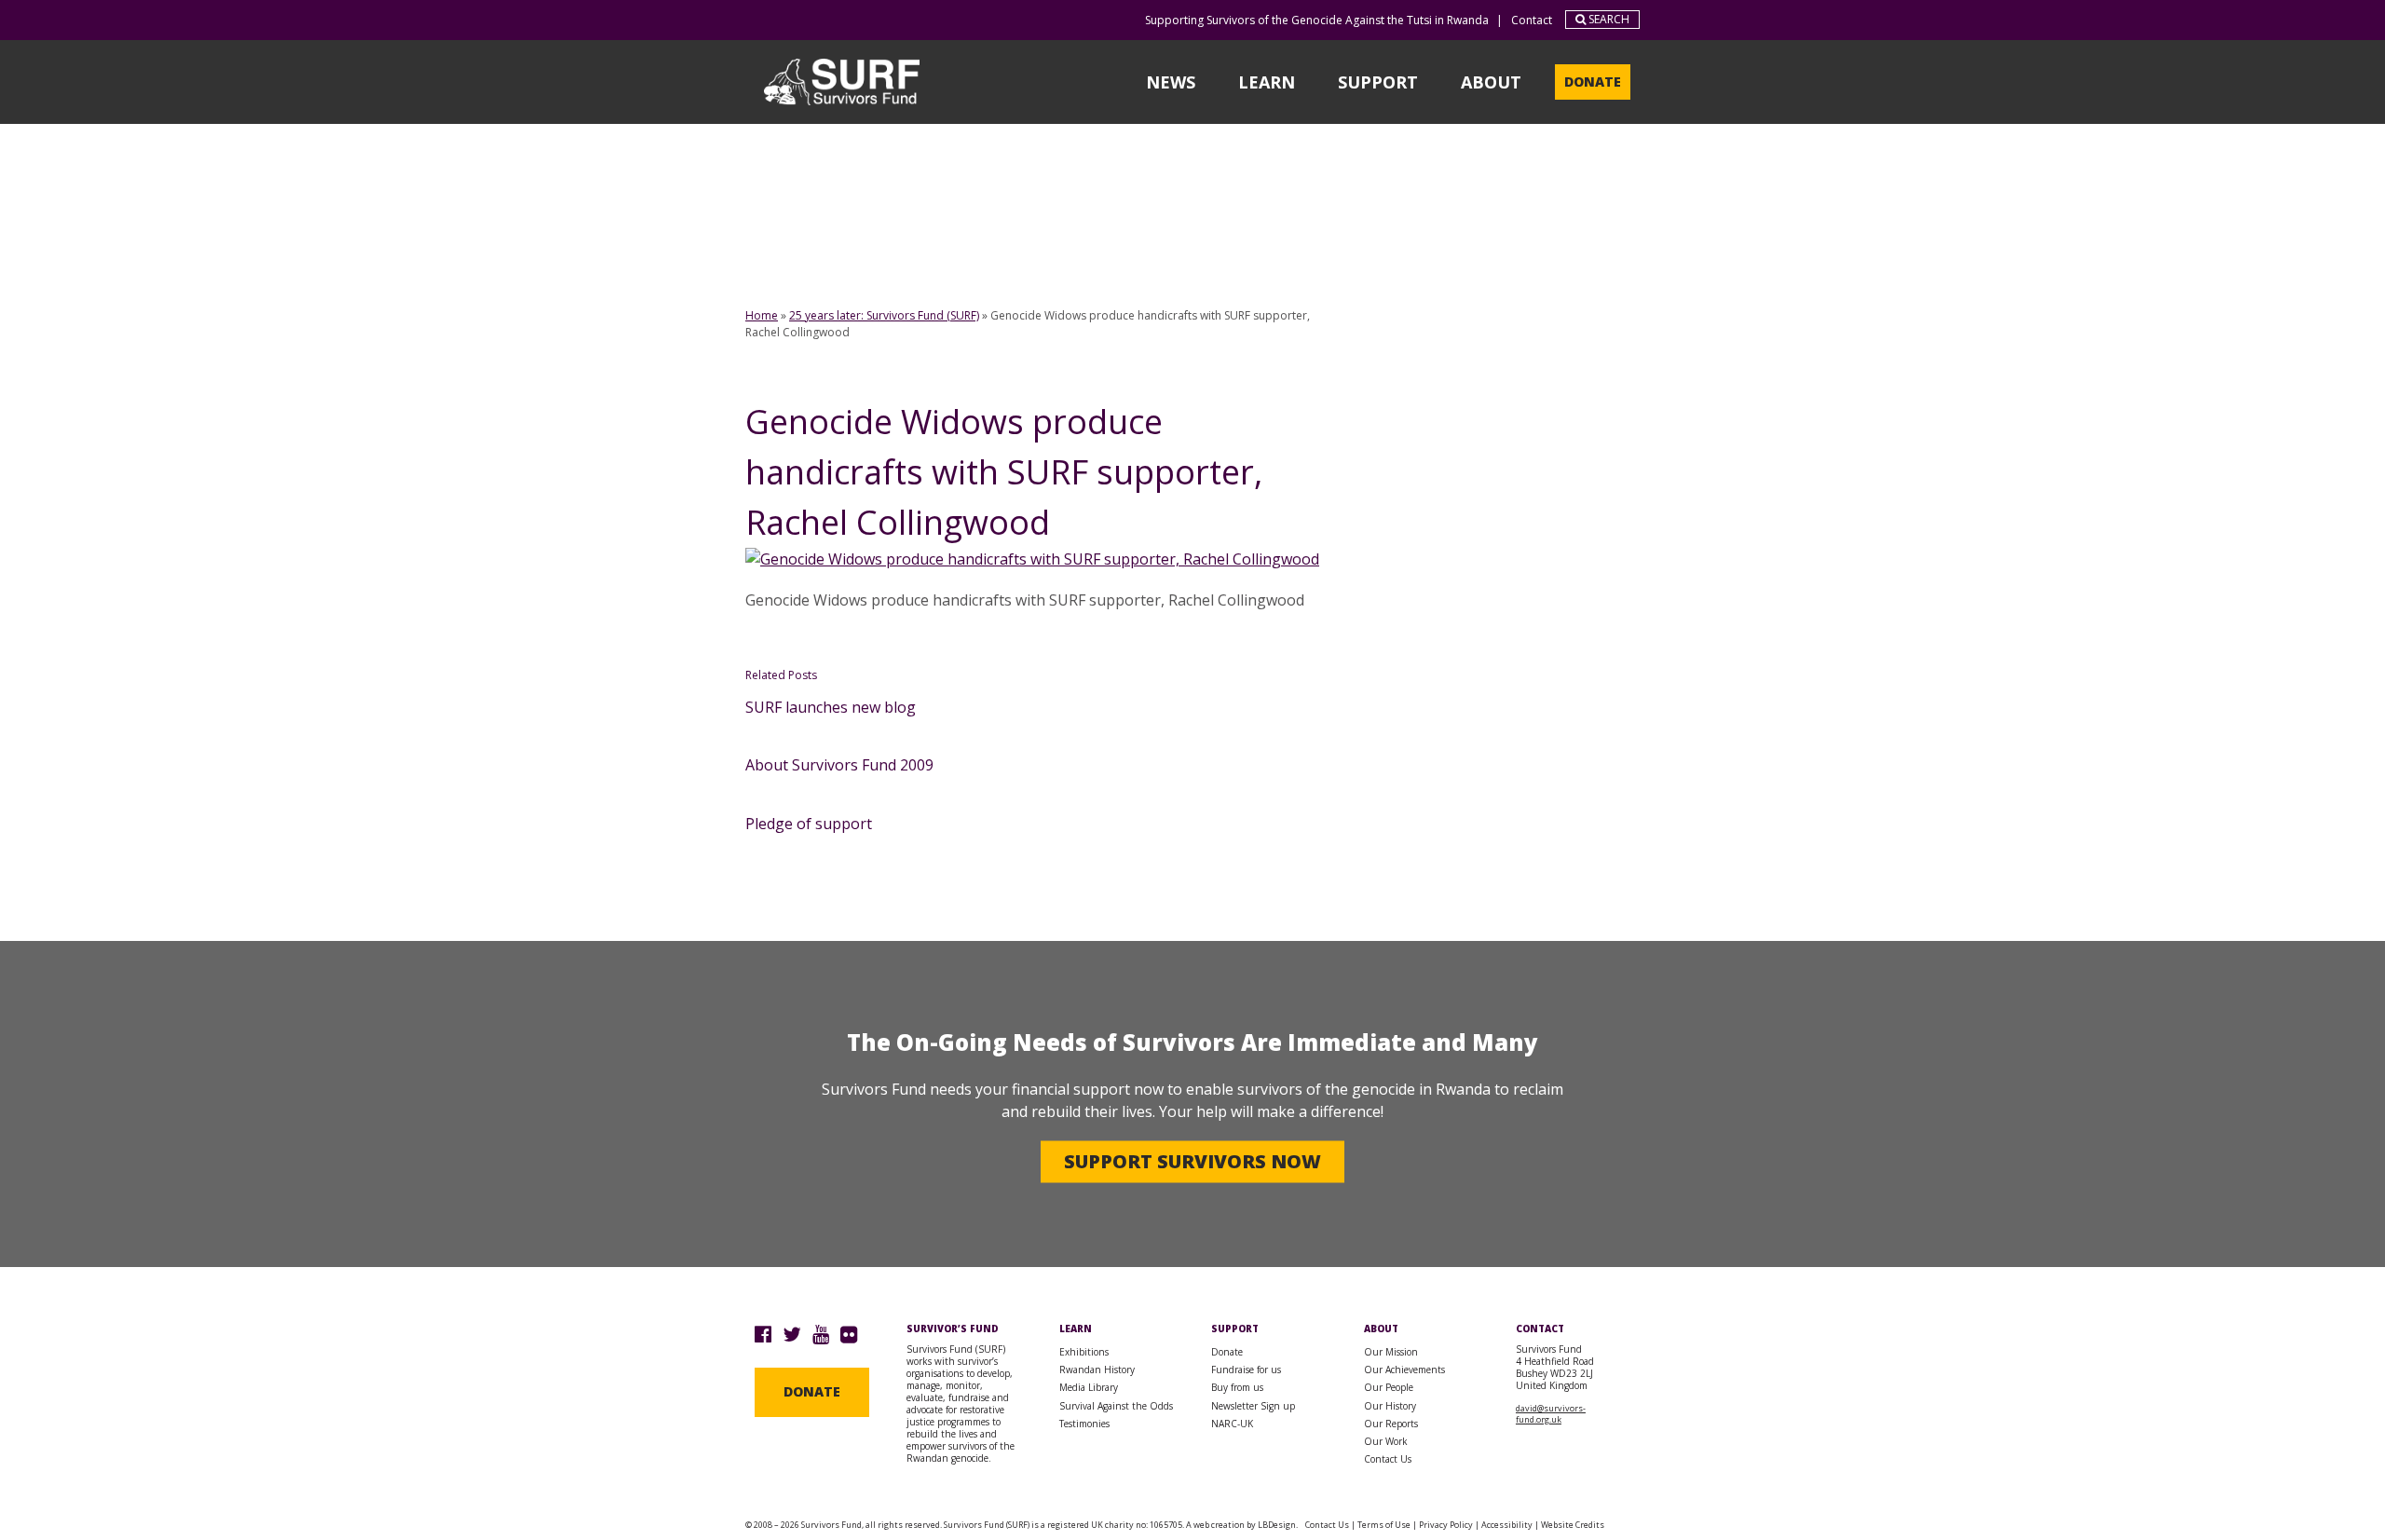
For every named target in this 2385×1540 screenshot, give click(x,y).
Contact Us (1388, 1459)
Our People (1389, 1387)
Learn (1267, 82)
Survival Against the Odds (1116, 1406)
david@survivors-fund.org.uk (1551, 1414)
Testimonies (1084, 1424)
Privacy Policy (1446, 1525)
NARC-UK (1232, 1424)
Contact (1532, 20)
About (1491, 82)
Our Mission (1391, 1352)
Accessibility (1507, 1525)
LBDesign (1277, 1525)
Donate (1593, 82)
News (1171, 82)
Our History (1390, 1406)
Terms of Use (1384, 1525)
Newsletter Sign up (1253, 1406)
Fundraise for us (1246, 1370)
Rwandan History (1097, 1370)
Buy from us (1237, 1387)
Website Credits (1573, 1525)
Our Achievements (1404, 1370)
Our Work (1386, 1441)
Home (762, 315)
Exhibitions (1084, 1352)
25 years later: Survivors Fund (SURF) (884, 315)
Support (1378, 82)
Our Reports (1391, 1424)
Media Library (1089, 1387)
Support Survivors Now (1192, 1161)
